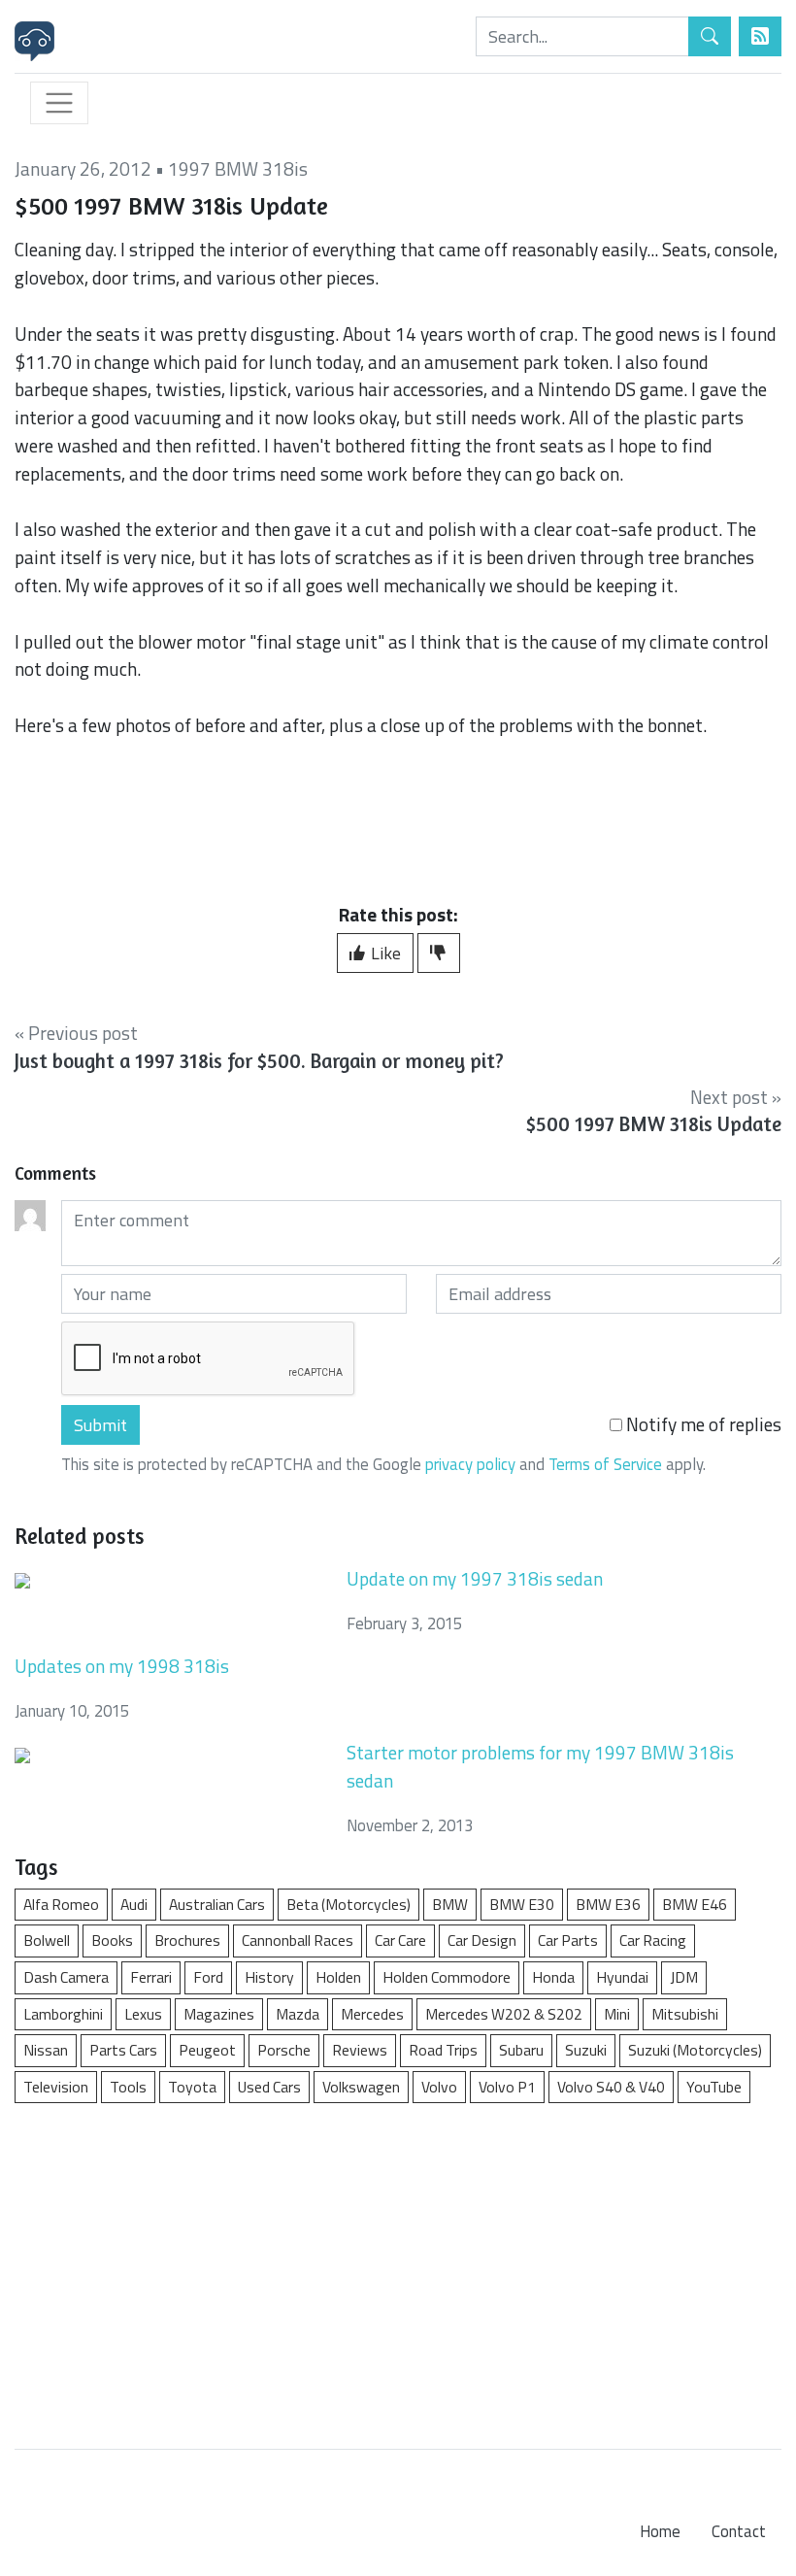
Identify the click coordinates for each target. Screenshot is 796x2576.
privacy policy (470, 1464)
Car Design (482, 1940)
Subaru (521, 2050)
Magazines (219, 2014)
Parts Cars (123, 2050)
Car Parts (568, 1940)
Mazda (298, 2014)
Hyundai (622, 1977)
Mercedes (372, 2014)
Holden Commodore (447, 1977)
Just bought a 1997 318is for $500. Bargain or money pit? (259, 1061)
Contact (739, 2531)
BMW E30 (522, 1904)
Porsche (284, 2050)
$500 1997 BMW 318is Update (654, 1124)
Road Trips (443, 2050)
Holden (338, 1977)
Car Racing (653, 1940)
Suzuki (586, 2050)
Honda (553, 1977)
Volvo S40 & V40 (611, 2087)
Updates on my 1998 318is (122, 1666)
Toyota (192, 2087)
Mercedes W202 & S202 (504, 2014)
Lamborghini (63, 2014)
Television (56, 2087)
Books (112, 1940)
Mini (617, 2014)
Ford (208, 1977)
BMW (450, 1904)
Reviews (360, 2050)
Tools (128, 2087)
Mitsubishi (685, 2014)
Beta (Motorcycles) (348, 1904)
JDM (684, 1977)
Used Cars (269, 2087)
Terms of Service (605, 1464)
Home (660, 2531)
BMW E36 (608, 1904)
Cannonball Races (298, 1940)
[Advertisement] (398, 2266)
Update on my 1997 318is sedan (475, 1578)
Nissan (46, 2050)
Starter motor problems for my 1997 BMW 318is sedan (540, 1766)
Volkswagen (361, 2087)
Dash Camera (66, 1977)
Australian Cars (217, 1904)
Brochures (187, 1940)
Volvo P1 (507, 2087)
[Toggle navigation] (59, 103)
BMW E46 (695, 1904)
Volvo (439, 2087)
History (269, 1977)
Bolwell (47, 1940)
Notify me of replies (702, 1424)
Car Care (400, 1940)
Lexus (143, 2014)
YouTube (714, 2087)
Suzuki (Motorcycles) (695, 2050)
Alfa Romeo (61, 1904)
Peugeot (207, 2050)
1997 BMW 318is (238, 168)
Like (384, 953)
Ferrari (151, 1977)
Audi (134, 1904)
